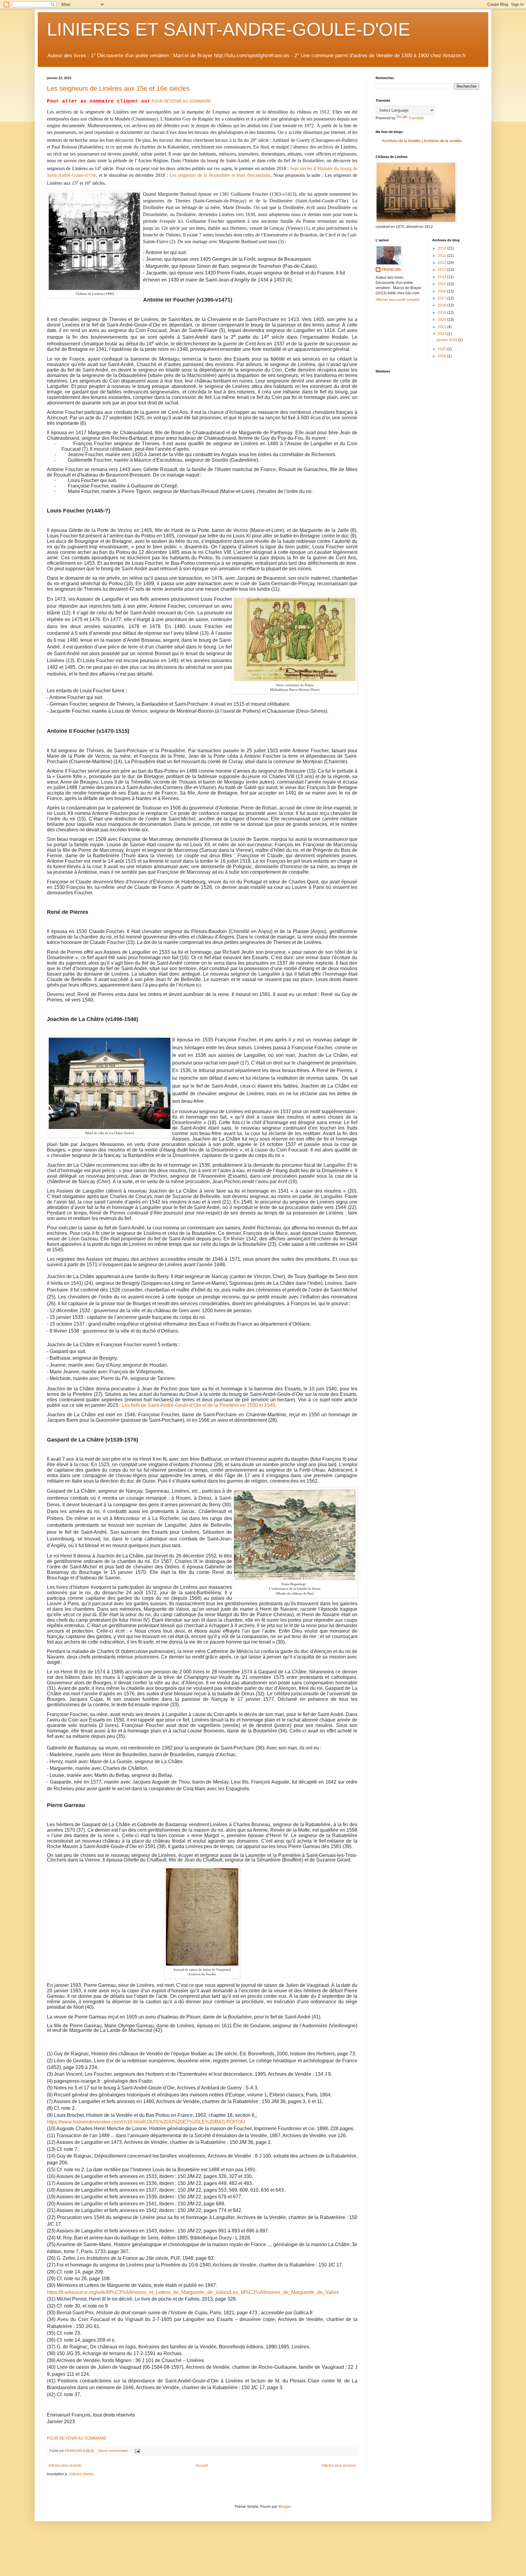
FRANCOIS (391, 270)
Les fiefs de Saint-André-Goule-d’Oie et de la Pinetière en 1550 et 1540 (198, 1405)
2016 (442, 291)
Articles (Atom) (81, 2474)
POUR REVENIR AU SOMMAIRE (181, 101)
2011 (442, 256)
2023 (442, 334)
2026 (442, 356)
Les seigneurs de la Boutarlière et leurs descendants (220, 175)
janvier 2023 (447, 340)
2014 (442, 277)
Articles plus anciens (339, 2466)
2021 (442, 327)
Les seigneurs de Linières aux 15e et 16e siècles (118, 88)
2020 (442, 320)
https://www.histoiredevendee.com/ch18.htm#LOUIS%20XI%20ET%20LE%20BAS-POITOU (146, 2122)
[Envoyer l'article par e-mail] (137, 2451)
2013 (442, 270)
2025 (442, 349)
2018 (442, 305)
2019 (442, 313)
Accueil (202, 2466)
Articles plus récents (65, 2466)
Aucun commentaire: (114, 2451)
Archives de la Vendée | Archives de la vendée (422, 141)
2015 (442, 284)
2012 (442, 263)
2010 (442, 248)
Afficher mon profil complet (398, 300)
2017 (442, 298)
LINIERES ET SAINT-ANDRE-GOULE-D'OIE (229, 29)
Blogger (285, 2507)
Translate (416, 118)
